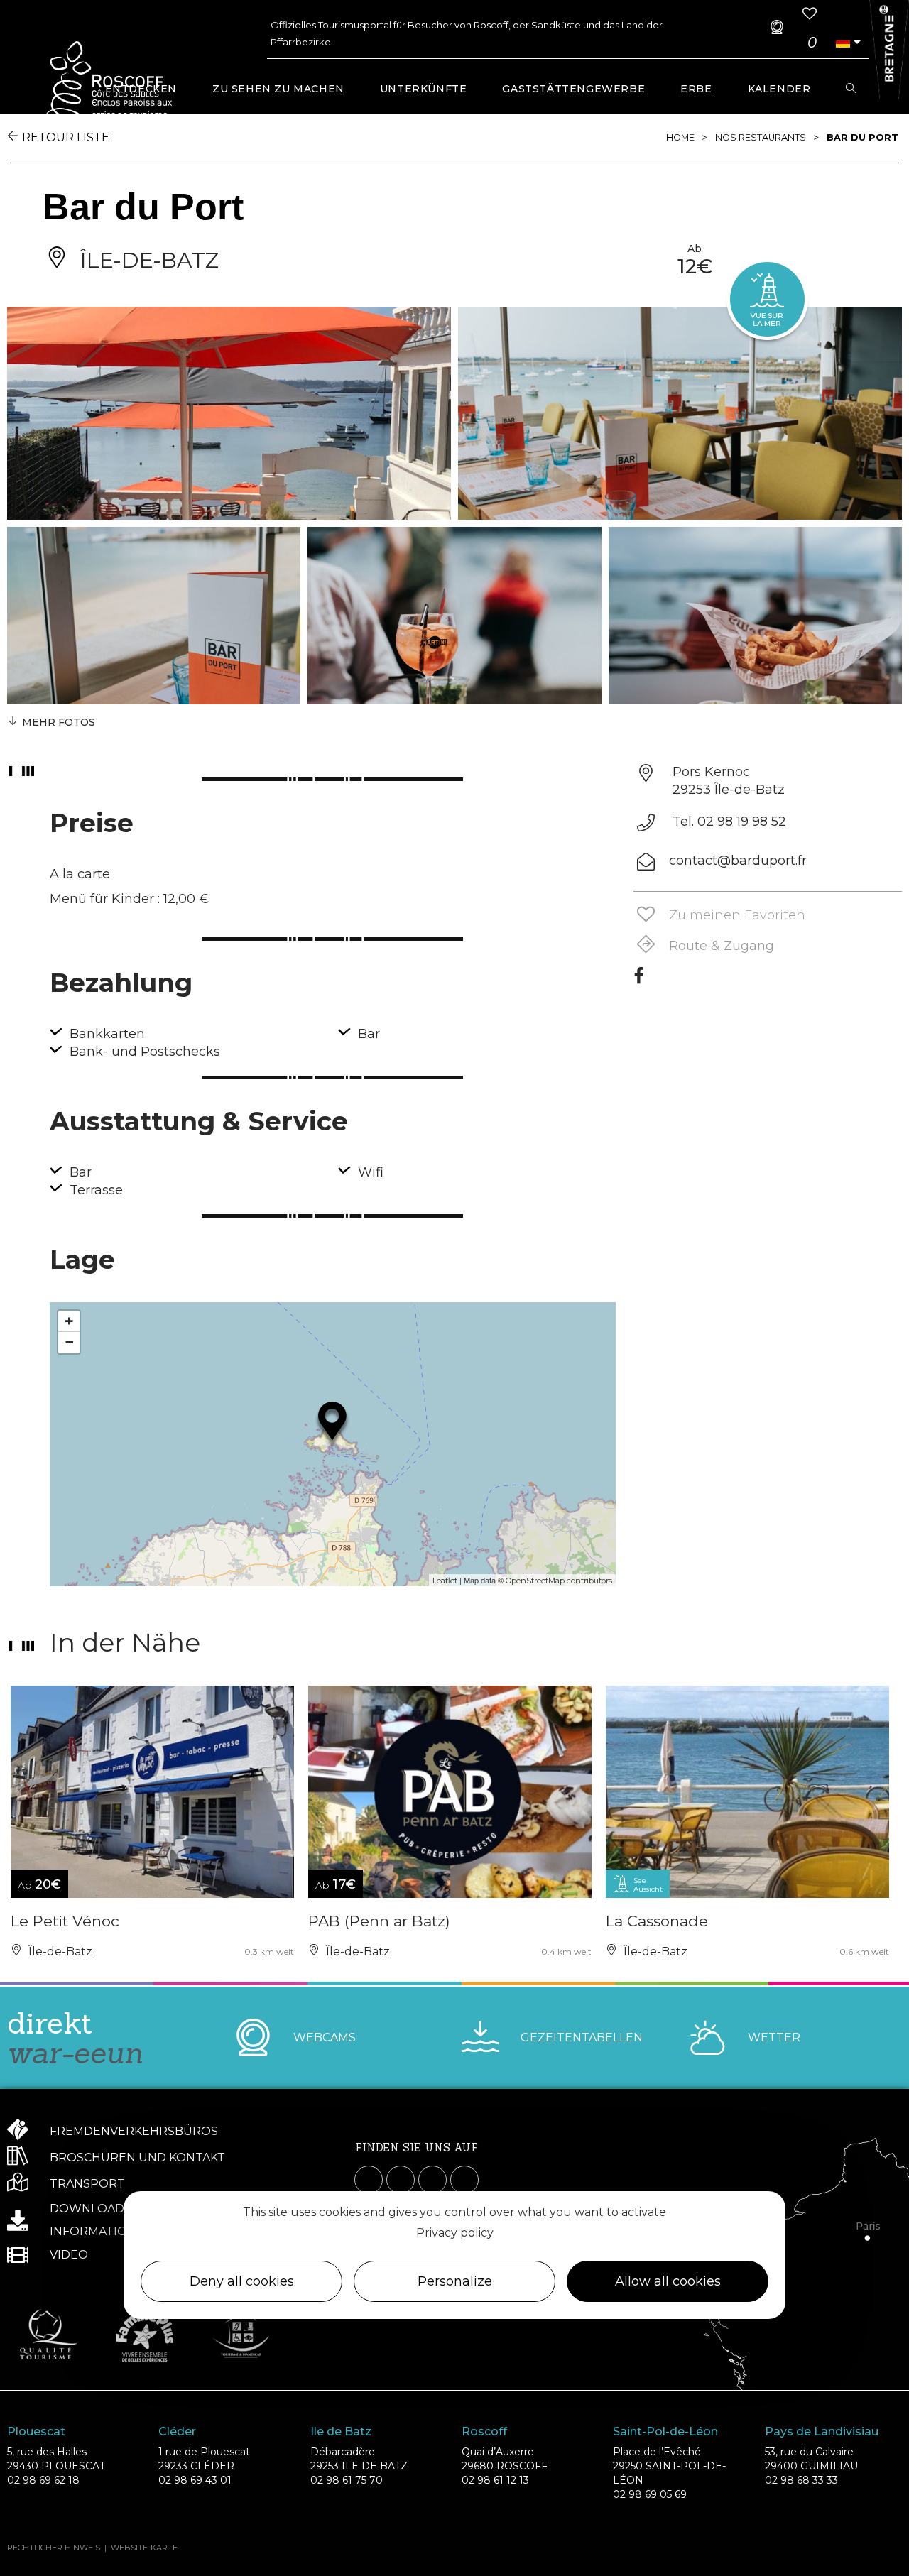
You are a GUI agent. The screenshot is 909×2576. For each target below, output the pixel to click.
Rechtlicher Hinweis (54, 2548)
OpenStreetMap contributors (559, 1581)
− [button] (69, 1342)
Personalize (455, 2281)
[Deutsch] (843, 42)
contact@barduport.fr (738, 861)
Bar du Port (862, 137)
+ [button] (69, 1321)
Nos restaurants (761, 137)
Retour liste (66, 137)
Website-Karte (144, 2548)
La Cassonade (657, 1921)
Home (680, 137)
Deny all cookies (242, 2281)
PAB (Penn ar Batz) (379, 1921)
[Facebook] (639, 981)
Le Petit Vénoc (65, 1921)
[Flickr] (464, 2180)
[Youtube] (432, 2180)
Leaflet (445, 1581)
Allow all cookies (668, 2281)
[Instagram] (401, 2180)
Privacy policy (455, 2232)
